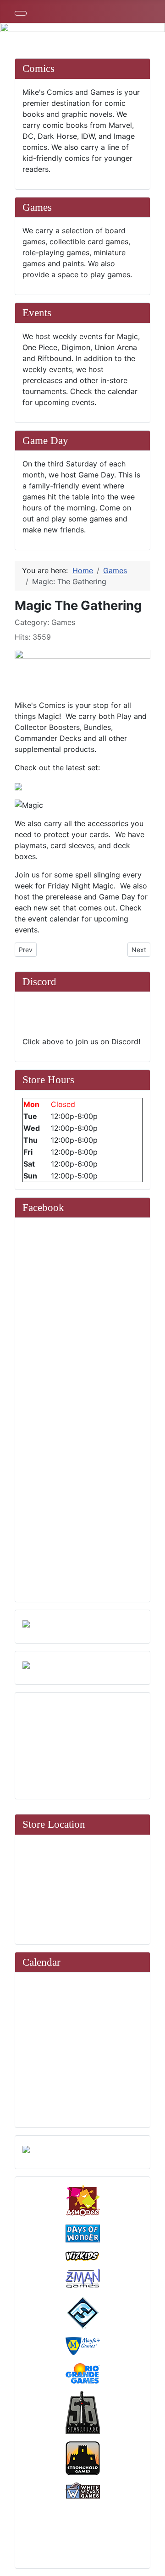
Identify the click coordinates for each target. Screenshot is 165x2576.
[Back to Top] (154, 2565)
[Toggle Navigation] (21, 13)
